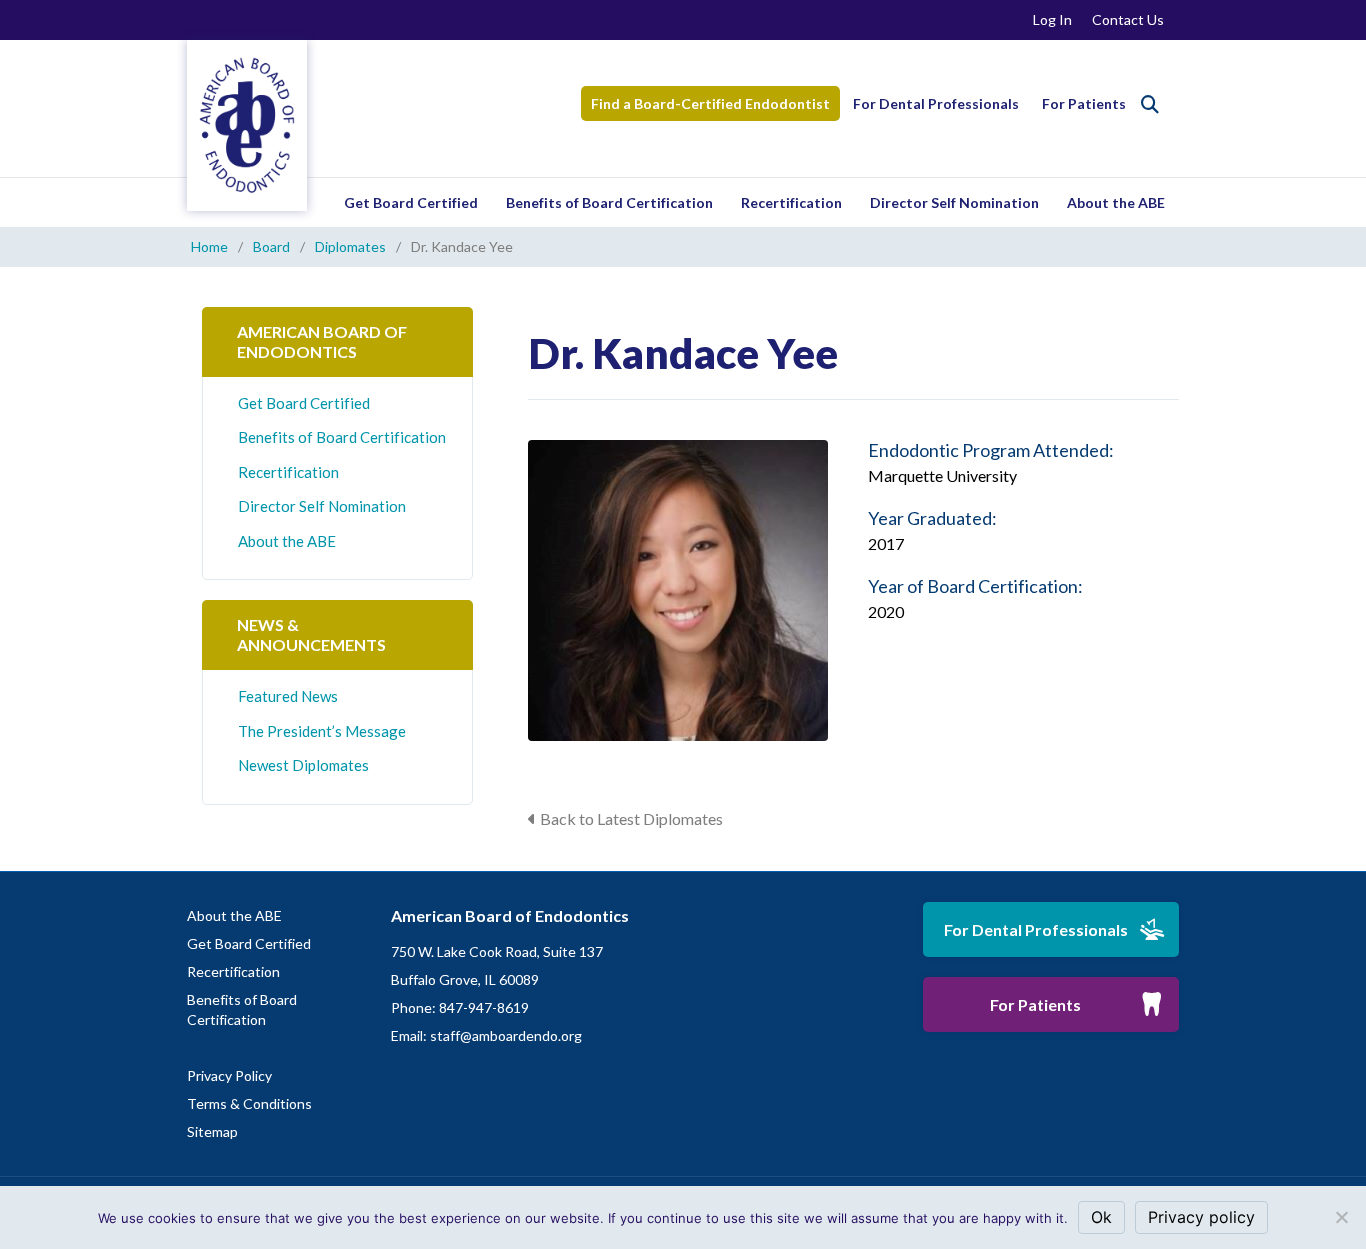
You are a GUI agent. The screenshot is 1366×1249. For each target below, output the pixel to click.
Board (271, 246)
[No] (1341, 1217)
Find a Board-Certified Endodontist (710, 103)
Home (209, 246)
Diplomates (350, 246)
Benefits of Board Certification (609, 202)
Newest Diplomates (303, 765)
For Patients (1084, 103)
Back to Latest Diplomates (631, 818)
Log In (1052, 19)
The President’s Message (322, 731)
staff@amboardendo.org (506, 1035)
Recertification (791, 202)
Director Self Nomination (954, 202)
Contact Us (1128, 19)
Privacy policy (1201, 1217)
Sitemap (212, 1131)
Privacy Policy (229, 1075)
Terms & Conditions (249, 1103)
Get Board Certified (411, 202)
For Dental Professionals (936, 103)
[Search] (1150, 104)
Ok (1101, 1217)
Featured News (288, 696)
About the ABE (1116, 202)
